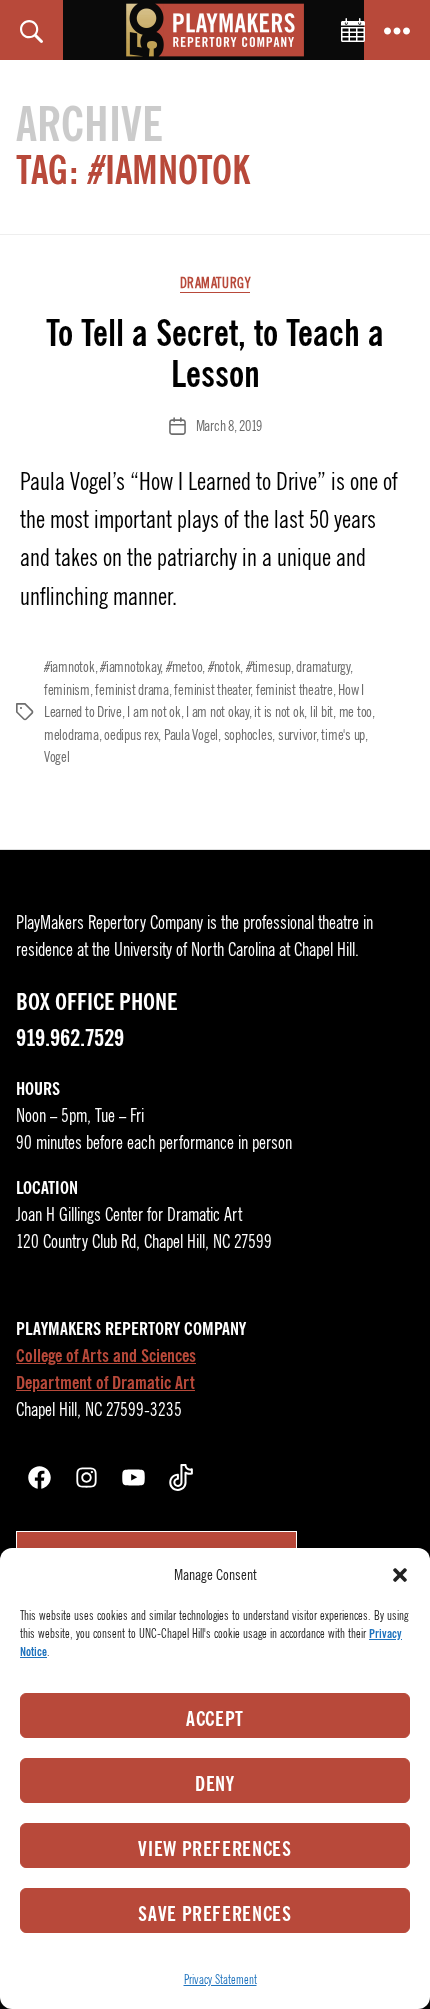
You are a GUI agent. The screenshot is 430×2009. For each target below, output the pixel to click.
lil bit (321, 712)
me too (355, 712)
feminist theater (212, 690)
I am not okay (217, 712)
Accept (215, 1719)
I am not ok (153, 712)
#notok (224, 667)
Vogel (57, 757)
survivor (297, 735)
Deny (215, 1784)
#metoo (184, 667)
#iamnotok (69, 667)
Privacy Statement (220, 1979)
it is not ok (279, 712)
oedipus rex (131, 735)
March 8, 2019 (229, 426)
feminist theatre (294, 690)
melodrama (71, 735)
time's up (343, 735)
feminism (67, 690)
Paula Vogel (191, 735)
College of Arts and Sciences (106, 1356)
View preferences (215, 1849)
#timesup (268, 667)
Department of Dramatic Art (105, 1383)
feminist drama (131, 690)
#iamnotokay (130, 667)
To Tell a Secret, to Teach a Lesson (215, 353)
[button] (400, 1575)
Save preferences (215, 1914)
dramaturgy (322, 667)
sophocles (248, 735)
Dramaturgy (215, 283)
